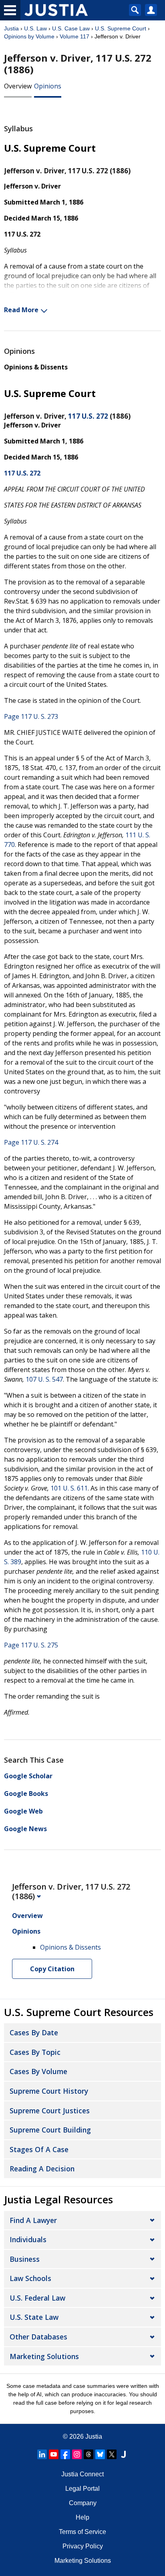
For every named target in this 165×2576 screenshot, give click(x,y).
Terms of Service (82, 2532)
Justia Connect (82, 2474)
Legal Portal (82, 2489)
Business (25, 2259)
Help (82, 2517)
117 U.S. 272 (88, 416)
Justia (11, 28)
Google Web (23, 1811)
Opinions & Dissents (36, 367)
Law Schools (30, 2278)
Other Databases (38, 2337)
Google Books (26, 1794)
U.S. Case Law (71, 28)
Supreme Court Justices (50, 2111)
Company (83, 2503)
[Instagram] (77, 2454)
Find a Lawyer (33, 2220)
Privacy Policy (83, 2546)
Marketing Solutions (44, 2356)
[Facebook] (65, 2454)
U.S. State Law (34, 2317)
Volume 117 (74, 36)
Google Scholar (28, 1776)
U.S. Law (35, 28)
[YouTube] (54, 2454)
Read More (21, 310)
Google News (25, 1829)
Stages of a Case (39, 2149)
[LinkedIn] (42, 2454)
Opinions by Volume (29, 36)
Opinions (48, 86)
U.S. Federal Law (37, 2298)
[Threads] (89, 2454)
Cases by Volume (38, 2071)
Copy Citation (52, 1969)
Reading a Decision (42, 2169)
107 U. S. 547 (44, 1379)
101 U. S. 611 (69, 1488)
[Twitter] (112, 2454)
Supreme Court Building (50, 2130)
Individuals (28, 2239)
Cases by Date (34, 2032)
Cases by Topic (35, 2052)
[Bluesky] (100, 2454)
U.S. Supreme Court (121, 28)
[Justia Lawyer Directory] (123, 2454)
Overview (18, 86)
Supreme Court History (49, 2091)
